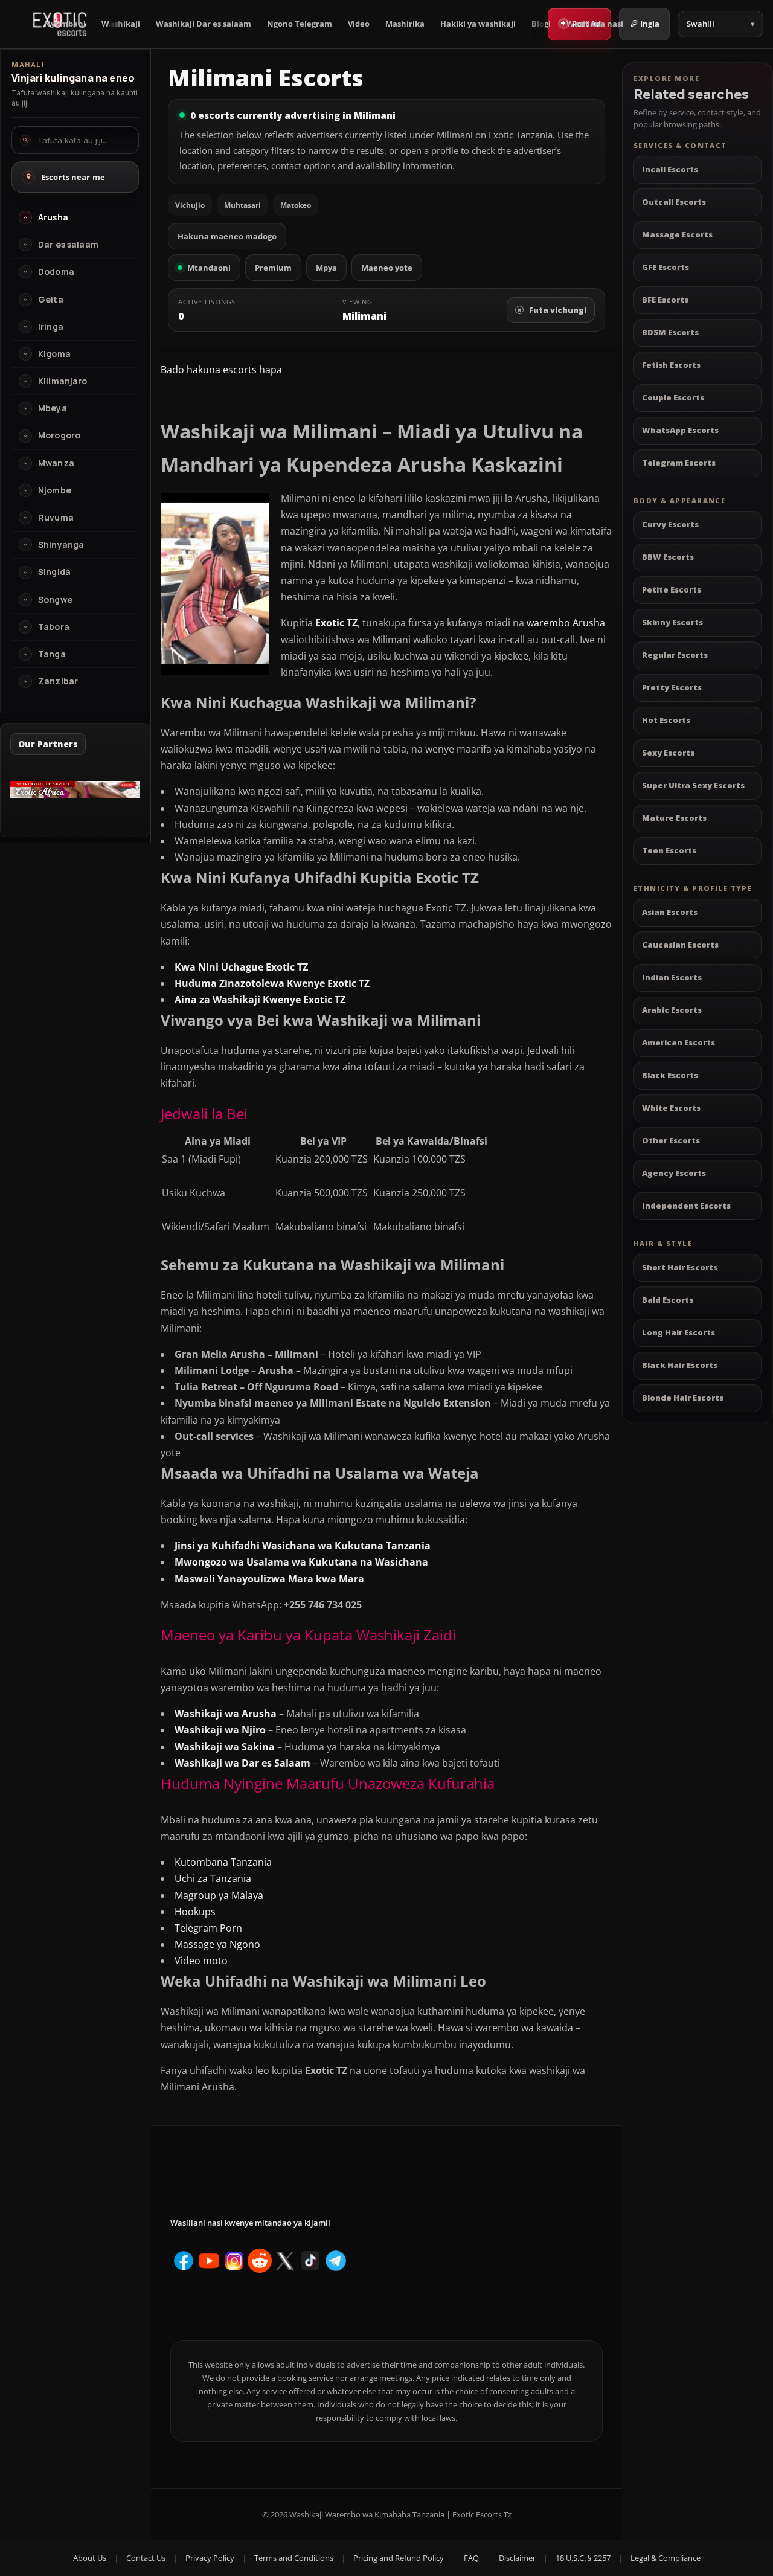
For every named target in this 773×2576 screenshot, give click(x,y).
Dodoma (56, 272)
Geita (51, 300)
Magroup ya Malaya (219, 1895)
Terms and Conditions (294, 2558)
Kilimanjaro (63, 381)
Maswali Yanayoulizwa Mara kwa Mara (269, 1579)
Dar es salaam (68, 245)
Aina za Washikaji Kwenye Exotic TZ (260, 1000)
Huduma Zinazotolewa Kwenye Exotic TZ (272, 983)
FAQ (471, 2558)
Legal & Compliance (666, 2558)
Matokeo (296, 205)
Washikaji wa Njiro (220, 1730)
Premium (273, 268)
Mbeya (53, 408)
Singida (54, 572)
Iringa (51, 327)
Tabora (54, 627)
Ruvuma (56, 518)
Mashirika (405, 24)
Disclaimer (517, 2558)
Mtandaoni (209, 268)
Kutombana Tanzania (223, 1862)
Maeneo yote (387, 268)
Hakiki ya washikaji (478, 24)
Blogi (541, 24)
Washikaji (121, 24)
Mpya (326, 268)
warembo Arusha (566, 623)
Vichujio (190, 205)
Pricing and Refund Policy (399, 2558)
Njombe (55, 490)
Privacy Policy (210, 2558)
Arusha (53, 217)
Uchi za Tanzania (213, 1878)
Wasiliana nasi (595, 24)
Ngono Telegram (300, 24)
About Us (90, 2558)
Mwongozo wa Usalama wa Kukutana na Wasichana (301, 1562)
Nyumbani (65, 24)
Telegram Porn (208, 1928)
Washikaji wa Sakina (225, 1747)
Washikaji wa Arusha (226, 1714)
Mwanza (56, 463)
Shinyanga (61, 545)
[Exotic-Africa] (75, 794)
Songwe (55, 600)
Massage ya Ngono (217, 1944)
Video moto (201, 1961)
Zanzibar (58, 681)
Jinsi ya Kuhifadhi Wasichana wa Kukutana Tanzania (303, 1546)
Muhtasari (242, 205)
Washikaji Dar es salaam (204, 24)
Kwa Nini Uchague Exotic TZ (241, 967)
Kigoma (54, 354)
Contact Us (146, 2558)
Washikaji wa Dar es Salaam (242, 1763)
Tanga (52, 654)
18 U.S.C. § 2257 (583, 2558)
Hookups (196, 1912)
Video (359, 24)
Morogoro (59, 435)
